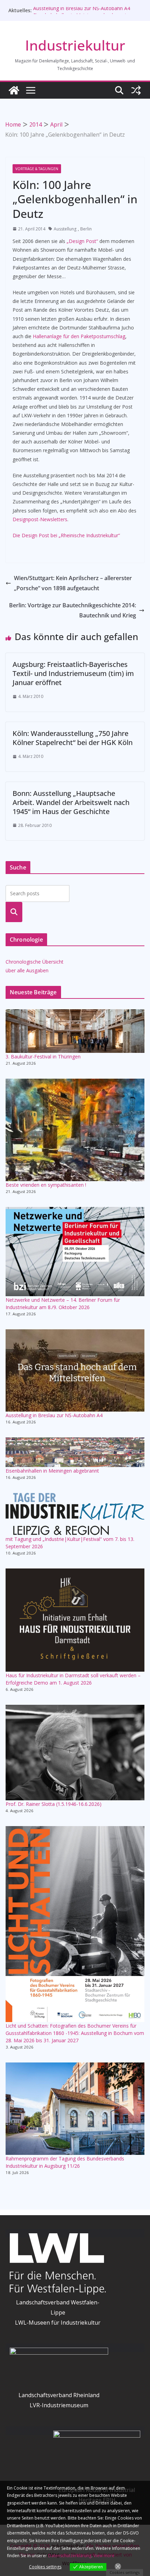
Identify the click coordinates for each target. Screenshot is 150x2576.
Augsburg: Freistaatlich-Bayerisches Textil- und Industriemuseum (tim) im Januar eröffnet (73, 673)
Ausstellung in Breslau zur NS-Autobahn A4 (82, 10)
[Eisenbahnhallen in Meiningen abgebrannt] (75, 1452)
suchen (14, 912)
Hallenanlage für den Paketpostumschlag (79, 336)
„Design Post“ (82, 241)
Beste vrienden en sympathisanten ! (46, 1185)
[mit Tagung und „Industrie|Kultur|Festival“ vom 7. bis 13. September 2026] (75, 1514)
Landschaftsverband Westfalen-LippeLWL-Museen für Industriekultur (58, 2312)
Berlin (86, 229)
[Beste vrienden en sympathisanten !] (75, 1130)
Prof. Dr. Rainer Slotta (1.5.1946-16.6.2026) (54, 1804)
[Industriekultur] (14, 90)
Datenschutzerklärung (70, 2556)
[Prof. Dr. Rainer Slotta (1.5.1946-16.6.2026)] (75, 1753)
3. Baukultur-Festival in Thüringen (43, 1057)
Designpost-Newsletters (40, 519)
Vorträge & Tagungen (37, 169)
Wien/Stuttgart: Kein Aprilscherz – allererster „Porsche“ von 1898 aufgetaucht (73, 583)
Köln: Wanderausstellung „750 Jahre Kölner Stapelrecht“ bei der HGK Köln (73, 738)
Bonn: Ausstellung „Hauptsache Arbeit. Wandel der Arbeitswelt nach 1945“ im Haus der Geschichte (71, 802)
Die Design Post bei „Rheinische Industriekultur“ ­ (67, 535)
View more (104, 2556)
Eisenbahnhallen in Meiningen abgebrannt (52, 1471)
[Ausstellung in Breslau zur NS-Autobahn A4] (75, 1370)
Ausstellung (65, 229)
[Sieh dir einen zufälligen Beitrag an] (136, 90)
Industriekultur (75, 45)
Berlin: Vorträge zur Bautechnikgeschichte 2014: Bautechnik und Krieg (73, 610)
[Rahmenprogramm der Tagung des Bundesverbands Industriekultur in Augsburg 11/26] (75, 2109)
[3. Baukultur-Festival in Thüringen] (75, 1031)
